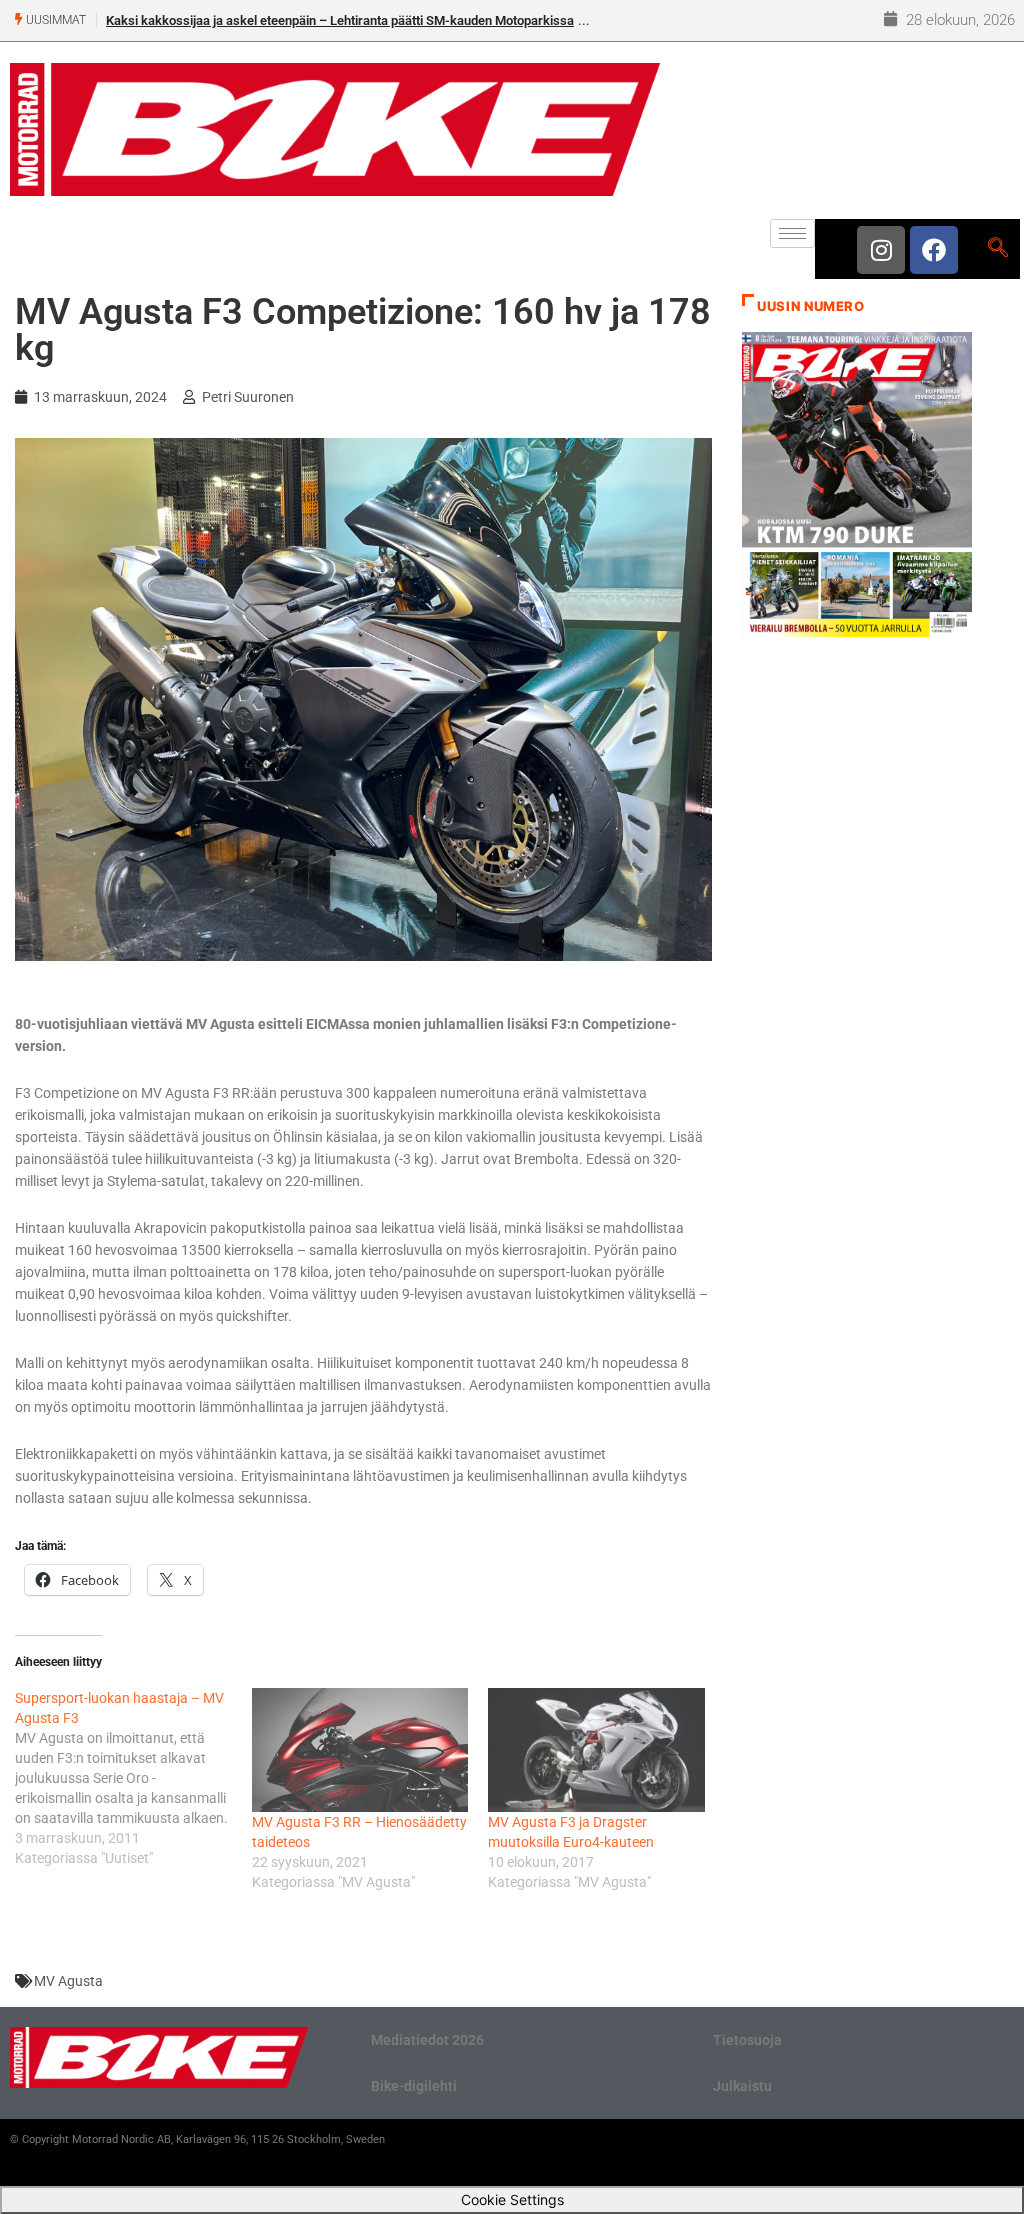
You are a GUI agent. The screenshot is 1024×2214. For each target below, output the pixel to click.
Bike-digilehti (414, 2086)
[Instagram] (881, 250)
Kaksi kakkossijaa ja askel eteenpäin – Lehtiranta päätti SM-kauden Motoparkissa (340, 20)
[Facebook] (934, 250)
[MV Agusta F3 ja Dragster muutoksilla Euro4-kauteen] (596, 1750)
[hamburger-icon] (792, 233)
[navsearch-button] (997, 249)
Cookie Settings (512, 2199)
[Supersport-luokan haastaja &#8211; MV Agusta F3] (133, 1778)
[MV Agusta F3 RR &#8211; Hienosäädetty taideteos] (360, 1750)
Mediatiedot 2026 (427, 2040)
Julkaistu (742, 2086)
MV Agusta (68, 1981)
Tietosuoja (747, 2040)
